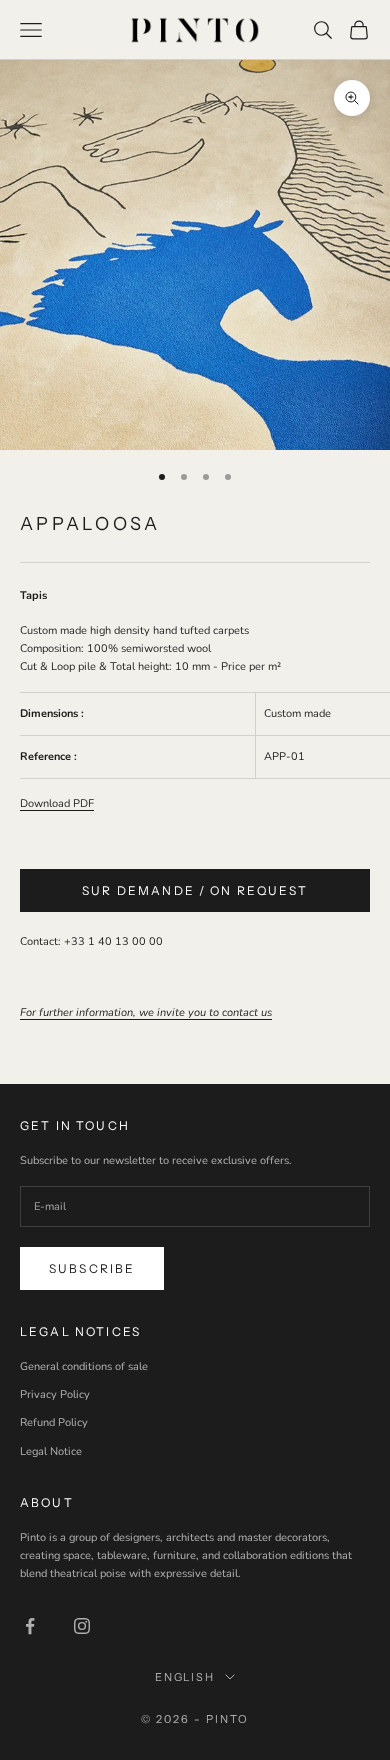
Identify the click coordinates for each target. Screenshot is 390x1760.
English (185, 1677)
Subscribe (92, 1268)
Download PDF (57, 803)
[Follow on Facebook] (30, 1626)
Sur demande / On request (195, 890)
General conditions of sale (84, 1366)
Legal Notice (51, 1451)
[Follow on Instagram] (82, 1626)
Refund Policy (54, 1422)
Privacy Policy (55, 1394)
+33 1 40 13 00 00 (113, 941)
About (47, 1502)
